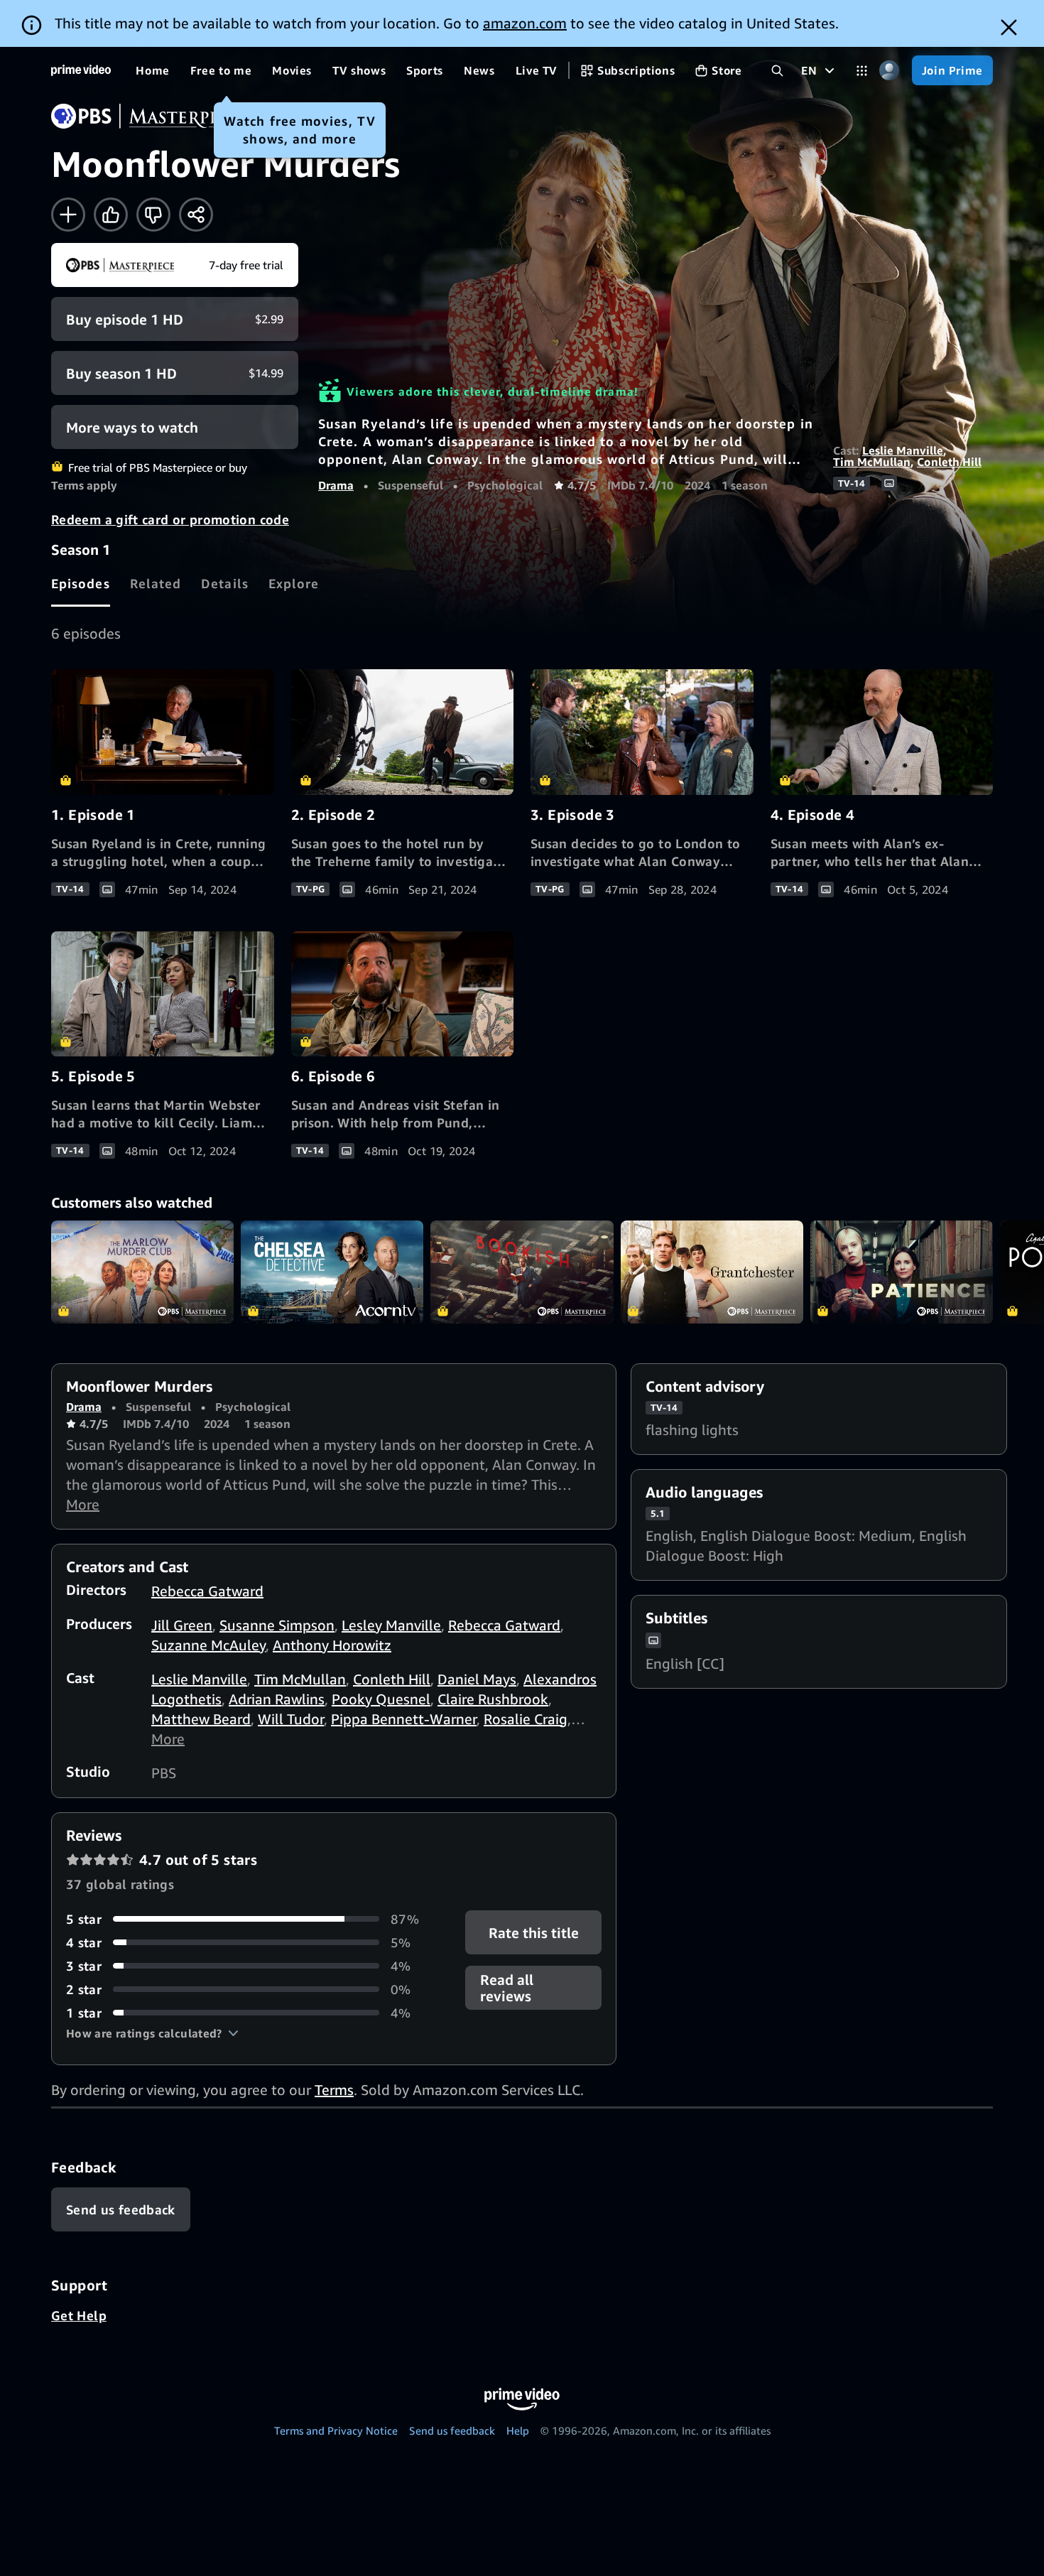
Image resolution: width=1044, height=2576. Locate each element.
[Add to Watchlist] (68, 215)
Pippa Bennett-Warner (404, 1719)
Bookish (522, 1272)
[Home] (81, 70)
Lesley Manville (391, 1625)
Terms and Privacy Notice (336, 2430)
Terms (334, 2090)
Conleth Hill (949, 462)
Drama (336, 485)
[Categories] (862, 71)
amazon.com (525, 23)
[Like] (111, 215)
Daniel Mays (477, 1679)
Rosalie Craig (526, 1719)
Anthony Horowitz (332, 1645)
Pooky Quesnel (381, 1699)
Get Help (79, 2315)
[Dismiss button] (1009, 27)
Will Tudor (291, 1719)
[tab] (81, 583)
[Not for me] (153, 215)
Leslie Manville (903, 450)
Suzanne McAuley (208, 1645)
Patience (902, 1272)
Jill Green (182, 1625)
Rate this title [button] (533, 1932)
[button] (152, 2033)
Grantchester (712, 1272)
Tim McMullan (872, 462)
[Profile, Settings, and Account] (890, 71)
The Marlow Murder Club (142, 1272)
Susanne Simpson (277, 1625)
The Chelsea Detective (332, 1272)
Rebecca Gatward (207, 1591)
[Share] (196, 215)
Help (518, 2430)
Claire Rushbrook (493, 1699)
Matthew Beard (201, 1719)
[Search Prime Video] (777, 71)
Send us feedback (452, 2430)
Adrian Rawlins (277, 1699)
